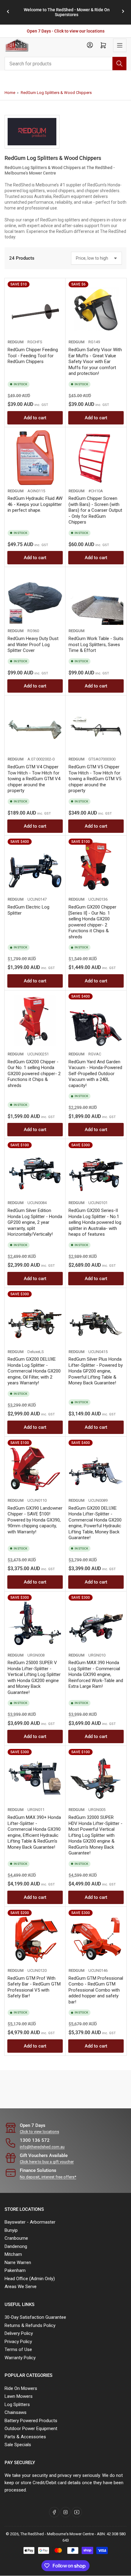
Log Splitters (17, 2405)
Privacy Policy (18, 2342)
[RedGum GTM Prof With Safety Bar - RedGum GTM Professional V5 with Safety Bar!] (35, 1937)
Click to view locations (39, 2132)
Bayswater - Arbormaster (30, 2222)
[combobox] (65, 64)
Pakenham (15, 2270)
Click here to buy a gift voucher (47, 2162)
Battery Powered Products (31, 2421)
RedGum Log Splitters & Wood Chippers (56, 93)
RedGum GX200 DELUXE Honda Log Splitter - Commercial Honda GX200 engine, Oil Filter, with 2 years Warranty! (34, 1371)
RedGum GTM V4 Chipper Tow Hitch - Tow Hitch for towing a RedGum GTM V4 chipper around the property (34, 779)
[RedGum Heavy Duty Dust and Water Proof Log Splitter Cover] (35, 597)
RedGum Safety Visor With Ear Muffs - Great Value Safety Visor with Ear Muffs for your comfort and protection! (95, 362)
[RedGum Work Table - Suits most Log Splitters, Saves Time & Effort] (96, 597)
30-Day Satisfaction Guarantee (35, 2317)
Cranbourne (16, 2238)
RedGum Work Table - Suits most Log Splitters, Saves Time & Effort (96, 644)
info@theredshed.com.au (42, 2147)
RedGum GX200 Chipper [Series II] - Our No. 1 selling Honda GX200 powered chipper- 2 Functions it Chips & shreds (92, 922)
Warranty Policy (20, 2358)
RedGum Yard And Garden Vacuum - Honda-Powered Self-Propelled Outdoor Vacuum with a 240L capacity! (95, 1074)
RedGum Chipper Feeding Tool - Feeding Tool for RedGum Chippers (33, 356)
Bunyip (11, 2230)
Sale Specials (18, 2445)
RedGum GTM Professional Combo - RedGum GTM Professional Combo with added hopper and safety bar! (96, 1990)
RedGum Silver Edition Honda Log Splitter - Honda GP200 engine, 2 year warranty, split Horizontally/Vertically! (35, 1222)
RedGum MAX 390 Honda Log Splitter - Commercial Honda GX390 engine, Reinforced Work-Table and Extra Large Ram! (96, 1674)
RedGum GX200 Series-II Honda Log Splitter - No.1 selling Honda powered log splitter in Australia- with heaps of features (95, 1222)
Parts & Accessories (25, 2437)
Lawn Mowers (19, 2396)
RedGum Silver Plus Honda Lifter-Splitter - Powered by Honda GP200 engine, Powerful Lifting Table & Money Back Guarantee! (96, 1371)
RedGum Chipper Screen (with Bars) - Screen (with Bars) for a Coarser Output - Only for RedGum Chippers (95, 510)
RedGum (16, 342)
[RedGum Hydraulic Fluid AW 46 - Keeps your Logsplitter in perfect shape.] (35, 458)
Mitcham (13, 2254)
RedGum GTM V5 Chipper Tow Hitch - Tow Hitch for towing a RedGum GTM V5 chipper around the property (95, 779)
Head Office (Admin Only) (30, 2279)
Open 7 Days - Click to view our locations (66, 31)
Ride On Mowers (21, 2388)
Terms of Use (18, 2349)
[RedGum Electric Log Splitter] (35, 866)
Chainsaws (16, 2412)
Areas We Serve (21, 2287)
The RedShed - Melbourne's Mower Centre (57, 2534)
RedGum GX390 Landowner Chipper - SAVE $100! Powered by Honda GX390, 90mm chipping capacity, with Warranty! (35, 1520)
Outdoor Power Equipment (31, 2429)
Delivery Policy (19, 2333)
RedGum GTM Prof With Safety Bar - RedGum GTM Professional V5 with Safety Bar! (34, 1987)
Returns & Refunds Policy (30, 2325)
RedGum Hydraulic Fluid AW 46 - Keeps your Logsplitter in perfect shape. (35, 504)
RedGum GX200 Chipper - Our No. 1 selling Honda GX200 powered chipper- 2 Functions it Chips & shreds (34, 1074)
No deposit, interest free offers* (48, 2177)
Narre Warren (18, 2263)
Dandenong (16, 2246)
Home (10, 93)
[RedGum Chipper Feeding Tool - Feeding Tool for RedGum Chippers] (35, 309)
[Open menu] (120, 45)
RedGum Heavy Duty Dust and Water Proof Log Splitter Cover (33, 644)
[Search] (119, 64)
